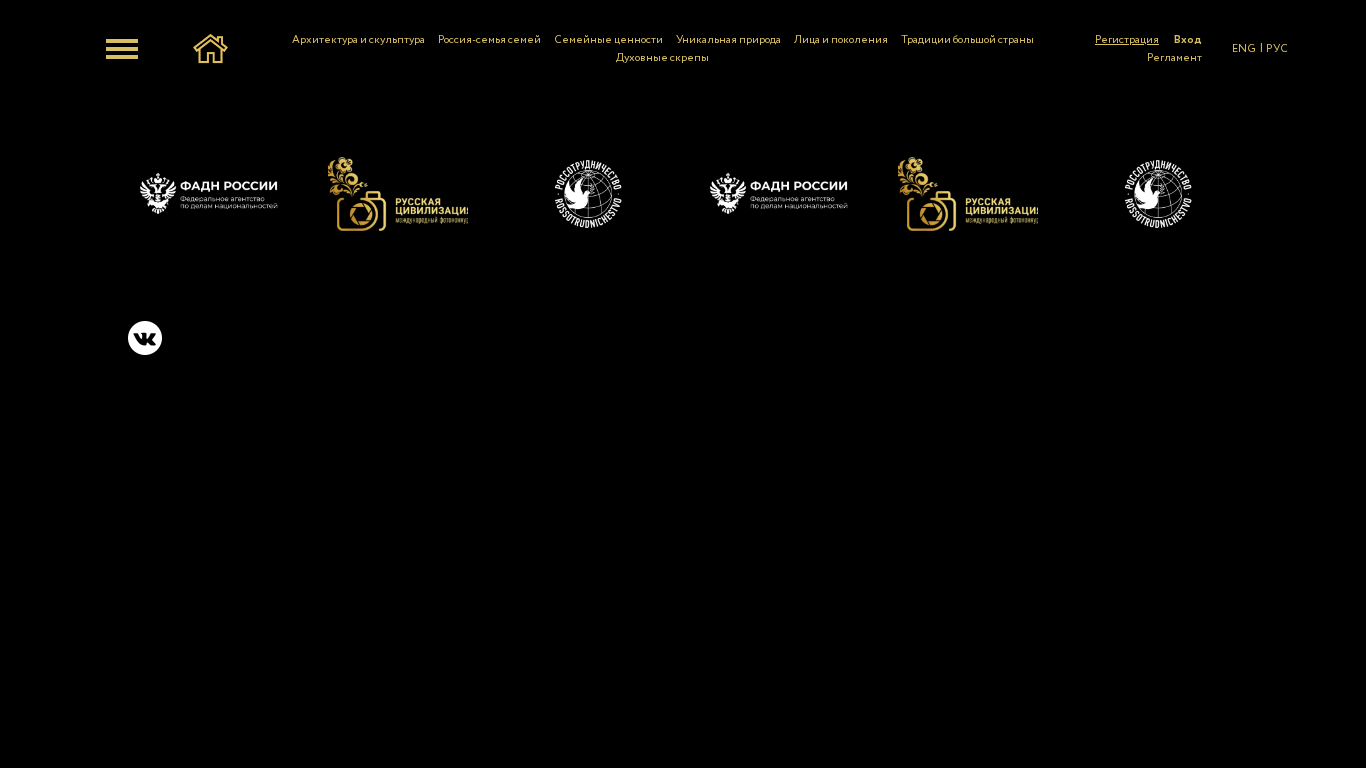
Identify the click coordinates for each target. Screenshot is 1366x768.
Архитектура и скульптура (358, 40)
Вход (1188, 40)
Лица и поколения (841, 40)
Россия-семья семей (489, 40)
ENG (1244, 49)
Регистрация (1127, 40)
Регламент (1174, 58)
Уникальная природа (728, 40)
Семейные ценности (608, 40)
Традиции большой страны (967, 40)
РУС (1277, 49)
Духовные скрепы (662, 58)
